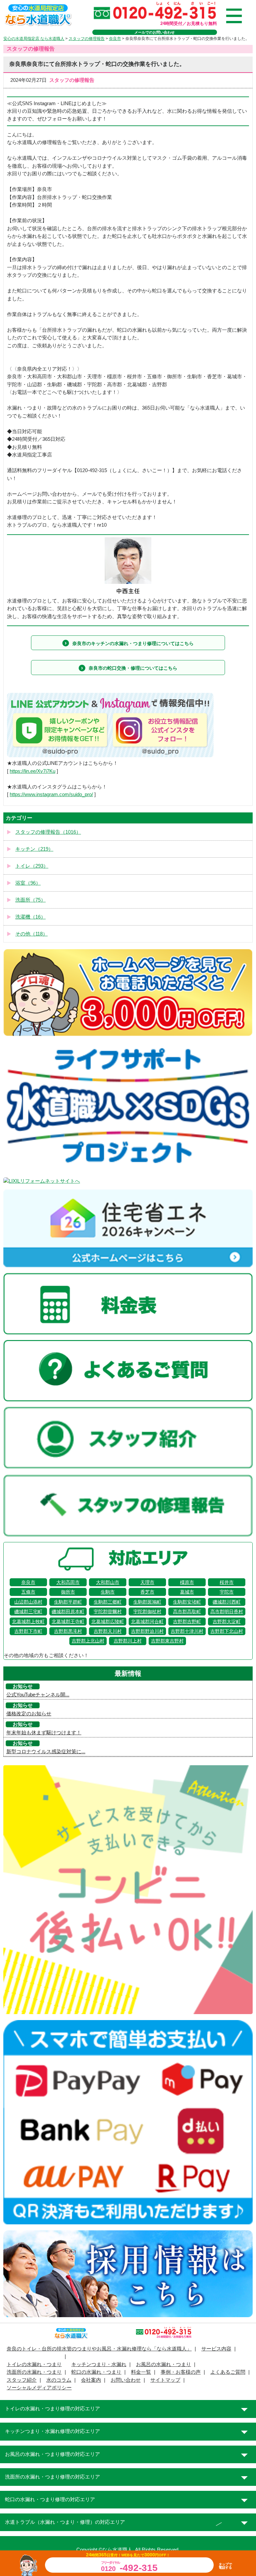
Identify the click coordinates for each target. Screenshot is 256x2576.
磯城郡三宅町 (28, 1612)
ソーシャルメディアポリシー (39, 2388)
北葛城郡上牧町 (28, 1622)
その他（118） (31, 934)
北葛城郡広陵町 (108, 1622)
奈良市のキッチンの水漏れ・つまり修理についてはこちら (133, 643)
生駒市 (108, 1592)
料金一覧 (141, 2372)
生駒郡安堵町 (187, 1602)
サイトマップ (165, 2380)
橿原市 (187, 1582)
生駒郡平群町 (68, 1602)
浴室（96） (28, 883)
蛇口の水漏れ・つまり (96, 2372)
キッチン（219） (34, 849)
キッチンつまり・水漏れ (99, 2364)
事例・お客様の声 (181, 2372)
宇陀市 (227, 1592)
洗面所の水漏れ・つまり (34, 2372)
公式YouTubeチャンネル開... (38, 1695)
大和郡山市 (108, 1582)
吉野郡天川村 (108, 1631)
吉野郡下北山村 (227, 1631)
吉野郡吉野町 (187, 1622)
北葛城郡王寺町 (68, 1622)
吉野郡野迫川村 (147, 1631)
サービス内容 (216, 2349)
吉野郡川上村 (128, 1641)
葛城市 (187, 1592)
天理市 (147, 1582)
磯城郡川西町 (227, 1602)
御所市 (68, 1592)
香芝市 (147, 1592)
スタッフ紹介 (22, 2380)
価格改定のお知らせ (29, 1714)
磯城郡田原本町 (68, 1612)
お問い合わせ (126, 2380)
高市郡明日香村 (227, 1612)
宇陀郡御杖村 (147, 1612)
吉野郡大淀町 (227, 1622)
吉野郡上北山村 (88, 1641)
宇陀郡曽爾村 (108, 1612)
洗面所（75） (30, 900)
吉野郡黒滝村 (68, 1631)
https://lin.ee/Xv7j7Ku (32, 771)
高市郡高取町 (187, 1612)
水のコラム (59, 2380)
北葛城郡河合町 (147, 1622)
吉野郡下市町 (28, 1631)
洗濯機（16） (30, 917)
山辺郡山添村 (28, 1602)
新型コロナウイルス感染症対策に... (46, 1752)
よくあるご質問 (228, 2372)
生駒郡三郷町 (108, 1602)
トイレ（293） (32, 866)
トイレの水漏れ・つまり (34, 2364)
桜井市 (227, 1582)
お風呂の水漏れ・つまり (163, 2364)
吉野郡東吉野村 (167, 1641)
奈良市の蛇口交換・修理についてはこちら (133, 668)
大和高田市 (68, 1582)
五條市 (28, 1592)
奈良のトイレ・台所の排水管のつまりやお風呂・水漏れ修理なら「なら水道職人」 (99, 2349)
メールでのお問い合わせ (154, 32)
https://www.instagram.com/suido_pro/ (51, 794)
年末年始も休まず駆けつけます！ (44, 1733)
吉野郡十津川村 (187, 1631)
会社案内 (91, 2380)
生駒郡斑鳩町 (147, 1602)
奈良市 (28, 1582)
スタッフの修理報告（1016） (48, 832)
